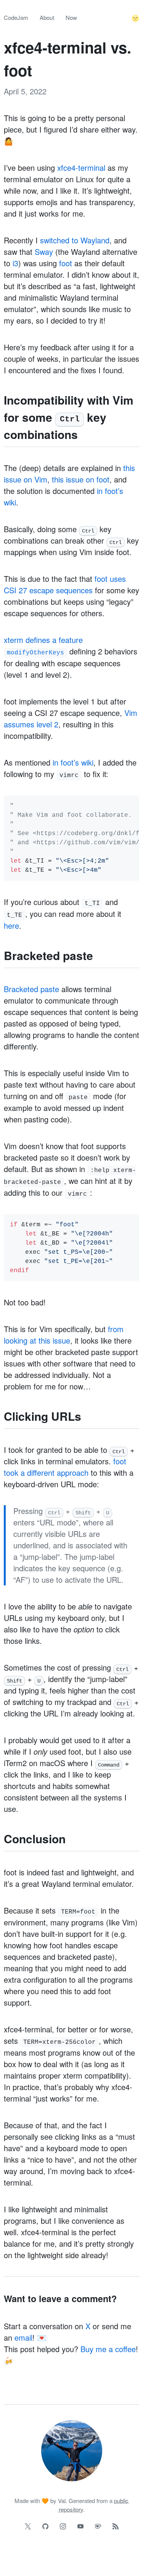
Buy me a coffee (108, 2349)
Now (71, 17)
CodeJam (16, 17)
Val (62, 2501)
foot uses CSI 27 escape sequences (65, 584)
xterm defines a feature (43, 645)
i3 (15, 263)
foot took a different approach (65, 1467)
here (11, 925)
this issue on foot (81, 479)
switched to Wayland (75, 240)
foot (66, 263)
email (23, 2337)
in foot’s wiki (73, 762)
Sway (44, 252)
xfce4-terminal (81, 168)
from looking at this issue (64, 1335)
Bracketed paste (31, 989)
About (47, 17)
